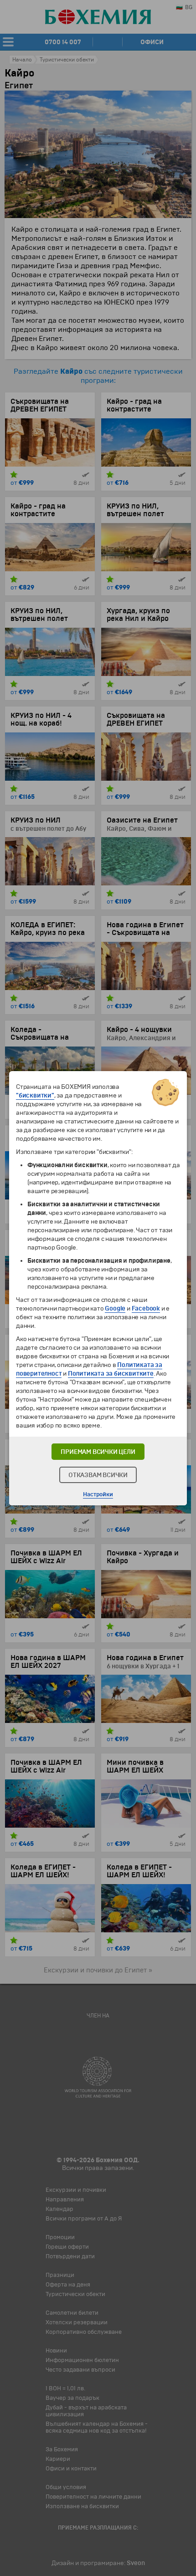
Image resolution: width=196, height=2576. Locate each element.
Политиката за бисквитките (111, 1374)
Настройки (98, 1494)
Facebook (146, 1308)
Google (115, 1308)
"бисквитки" (35, 1095)
